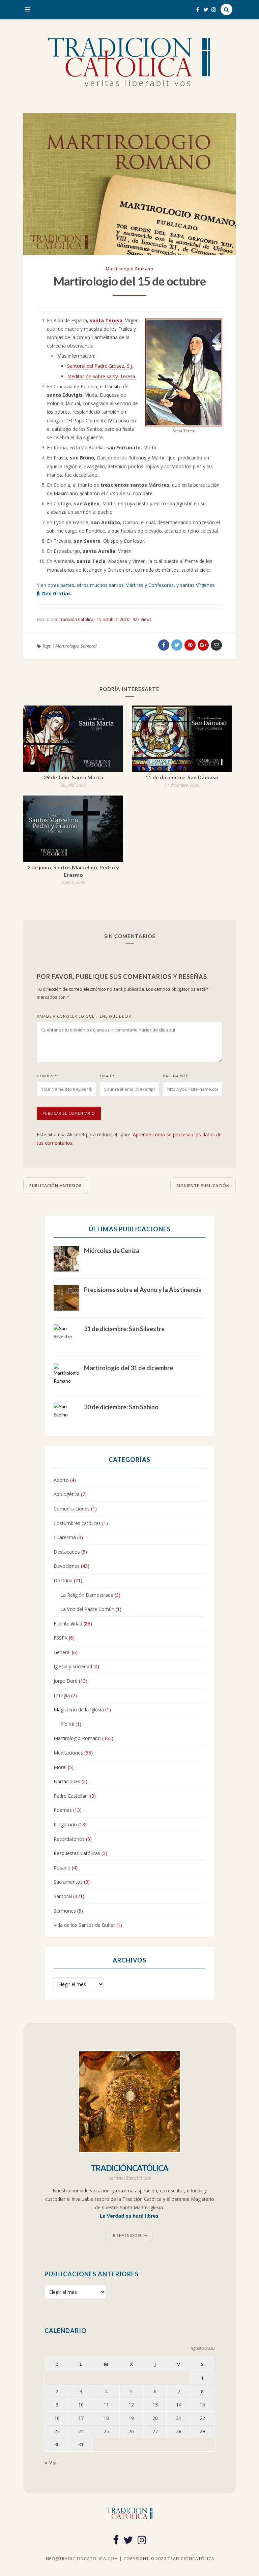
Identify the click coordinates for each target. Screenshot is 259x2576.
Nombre (47, 1076)
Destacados (67, 1552)
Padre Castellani (71, 1796)
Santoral (89, 646)
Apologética (67, 1494)
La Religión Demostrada (87, 1595)
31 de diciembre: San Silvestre (124, 1329)
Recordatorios (69, 1839)
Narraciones (67, 1781)
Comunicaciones (72, 1509)
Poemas (63, 1810)
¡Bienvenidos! (126, 2236)
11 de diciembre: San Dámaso (182, 777)
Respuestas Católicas (77, 1853)
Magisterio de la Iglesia (79, 1710)
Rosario (62, 1868)
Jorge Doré (66, 1681)
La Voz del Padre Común (87, 1609)
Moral (60, 1767)
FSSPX (61, 1638)
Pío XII (67, 1724)
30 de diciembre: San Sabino (121, 1407)
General (62, 1652)
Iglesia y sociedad (73, 1666)
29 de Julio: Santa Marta (73, 777)
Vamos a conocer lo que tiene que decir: (85, 1016)
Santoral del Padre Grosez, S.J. (100, 366)
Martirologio (67, 646)
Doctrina (63, 1580)
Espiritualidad (68, 1624)
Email (107, 1076)
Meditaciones (68, 1753)
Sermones (65, 1911)
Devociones (67, 1566)
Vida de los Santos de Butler (84, 1925)
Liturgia (62, 1695)
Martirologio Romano (130, 269)
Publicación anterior (56, 1186)
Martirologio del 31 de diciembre (128, 1368)
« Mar (51, 2463)
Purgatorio (65, 1824)
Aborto (61, 1480)
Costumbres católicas (77, 1523)
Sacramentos (68, 1882)
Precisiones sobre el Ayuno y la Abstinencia (143, 1290)
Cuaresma (65, 1537)
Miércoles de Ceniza (112, 1251)
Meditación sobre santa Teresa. (102, 376)
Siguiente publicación (203, 1186)
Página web (176, 1076)
